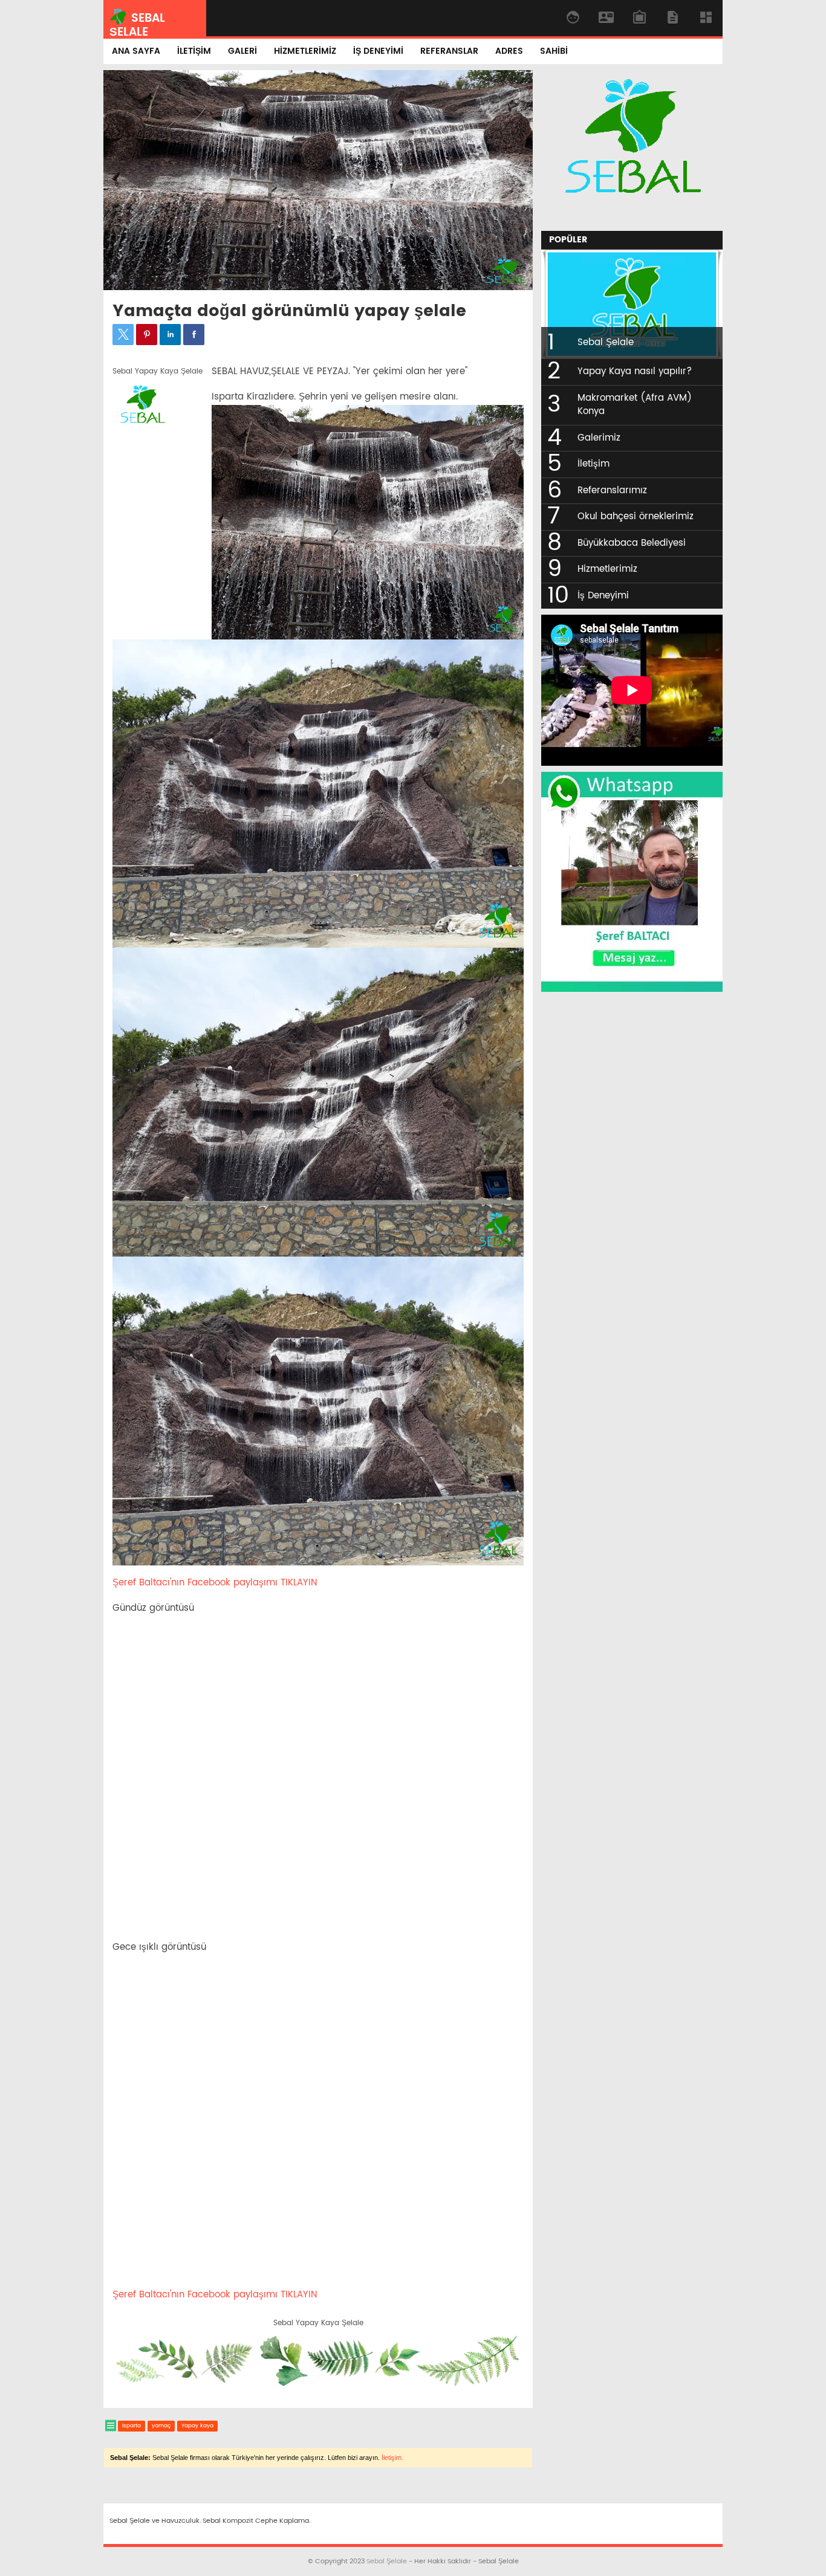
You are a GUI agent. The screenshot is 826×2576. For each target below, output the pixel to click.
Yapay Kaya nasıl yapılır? (635, 371)
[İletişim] (631, 219)
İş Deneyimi (603, 596)
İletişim (593, 464)
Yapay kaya (197, 2426)
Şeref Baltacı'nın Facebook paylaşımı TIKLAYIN (215, 1583)
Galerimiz (599, 438)
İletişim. (392, 2458)
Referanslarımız (612, 490)
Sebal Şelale (606, 342)
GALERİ (242, 51)
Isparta (132, 2426)
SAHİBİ (554, 51)
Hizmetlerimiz (607, 569)
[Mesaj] (632, 989)
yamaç (161, 2426)
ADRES (509, 51)
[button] (123, 335)
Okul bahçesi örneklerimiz (636, 516)
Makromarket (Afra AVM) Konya (635, 405)
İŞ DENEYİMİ (378, 51)
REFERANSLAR (449, 51)
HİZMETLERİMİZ (305, 51)
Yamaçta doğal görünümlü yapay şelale (289, 312)
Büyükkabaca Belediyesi (632, 543)
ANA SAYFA (136, 51)
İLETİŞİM (194, 51)
